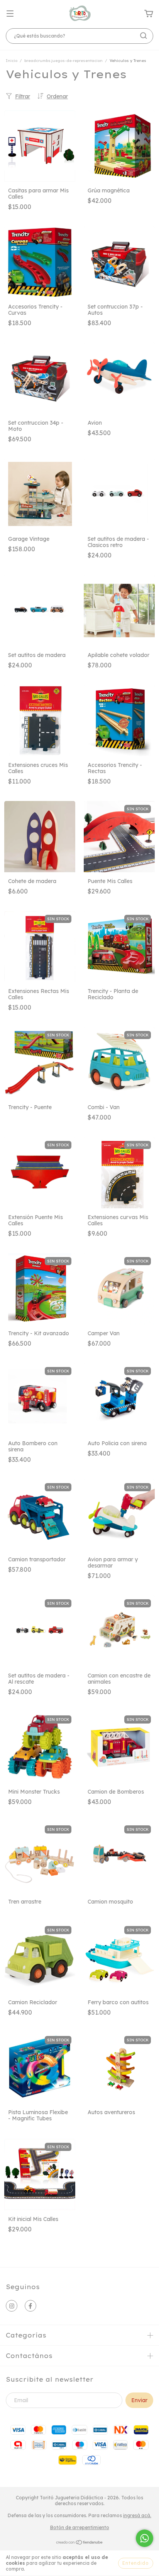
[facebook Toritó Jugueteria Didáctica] (30, 2306)
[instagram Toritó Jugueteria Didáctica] (12, 2306)
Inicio (12, 61)
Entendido (136, 2563)
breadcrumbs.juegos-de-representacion (63, 61)
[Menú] (10, 14)
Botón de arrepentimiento (80, 2527)
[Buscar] (144, 36)
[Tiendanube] (80, 2543)
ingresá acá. (137, 2515)
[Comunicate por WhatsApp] (145, 2538)
